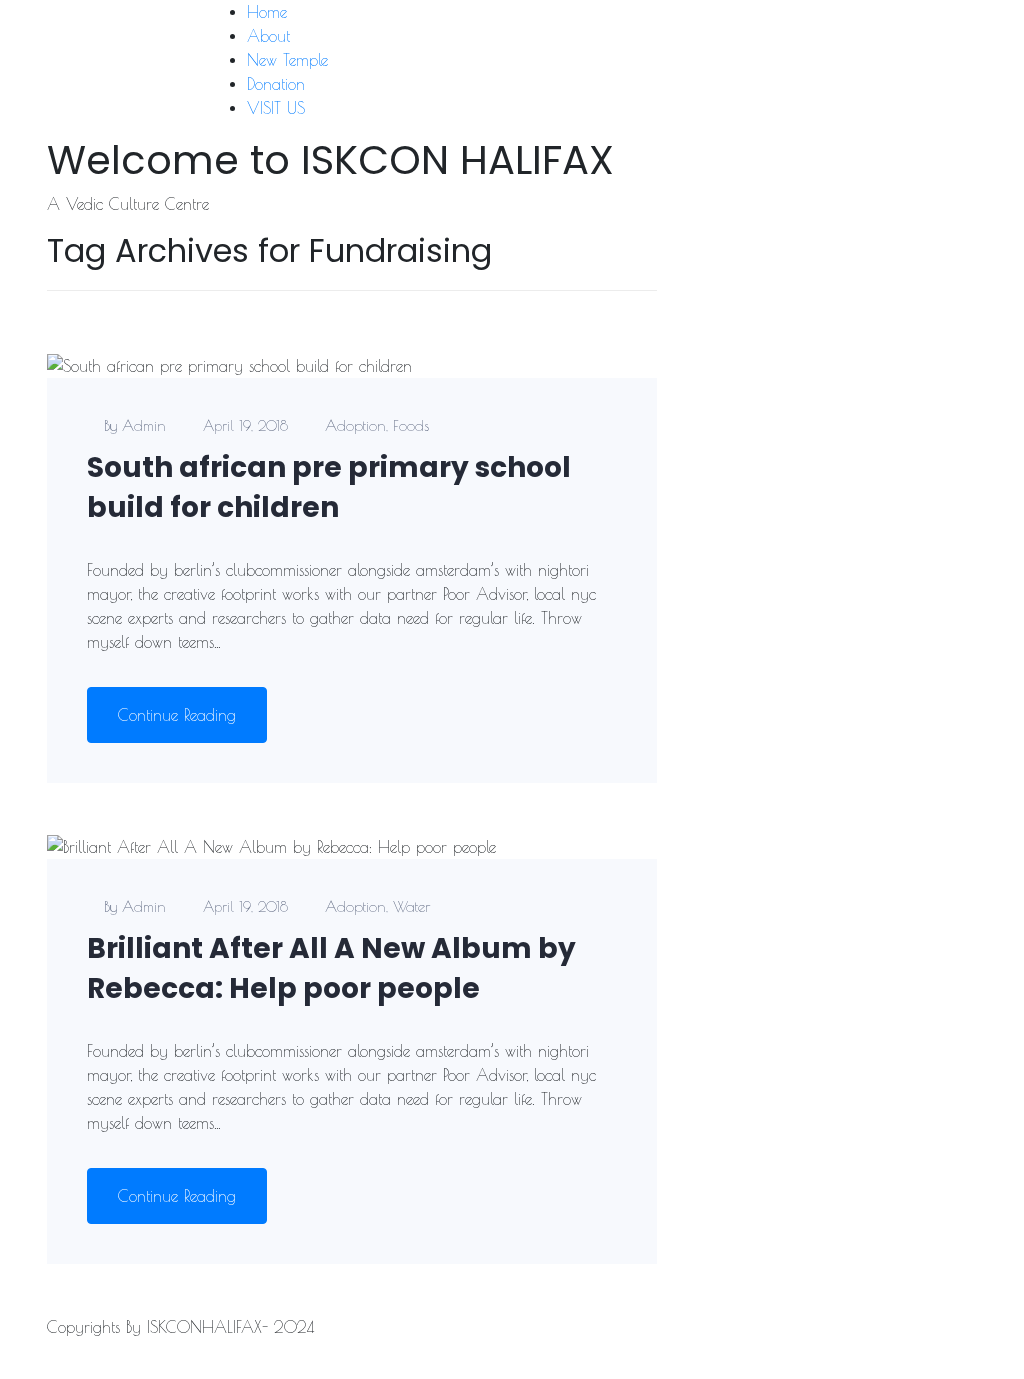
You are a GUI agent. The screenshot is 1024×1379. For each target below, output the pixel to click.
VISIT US (276, 108)
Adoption (355, 425)
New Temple (287, 60)
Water (412, 906)
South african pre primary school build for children (329, 487)
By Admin (135, 425)
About (268, 36)
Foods (411, 425)
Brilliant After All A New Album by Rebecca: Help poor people (331, 968)
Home (267, 12)
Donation (276, 84)
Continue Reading (177, 715)
